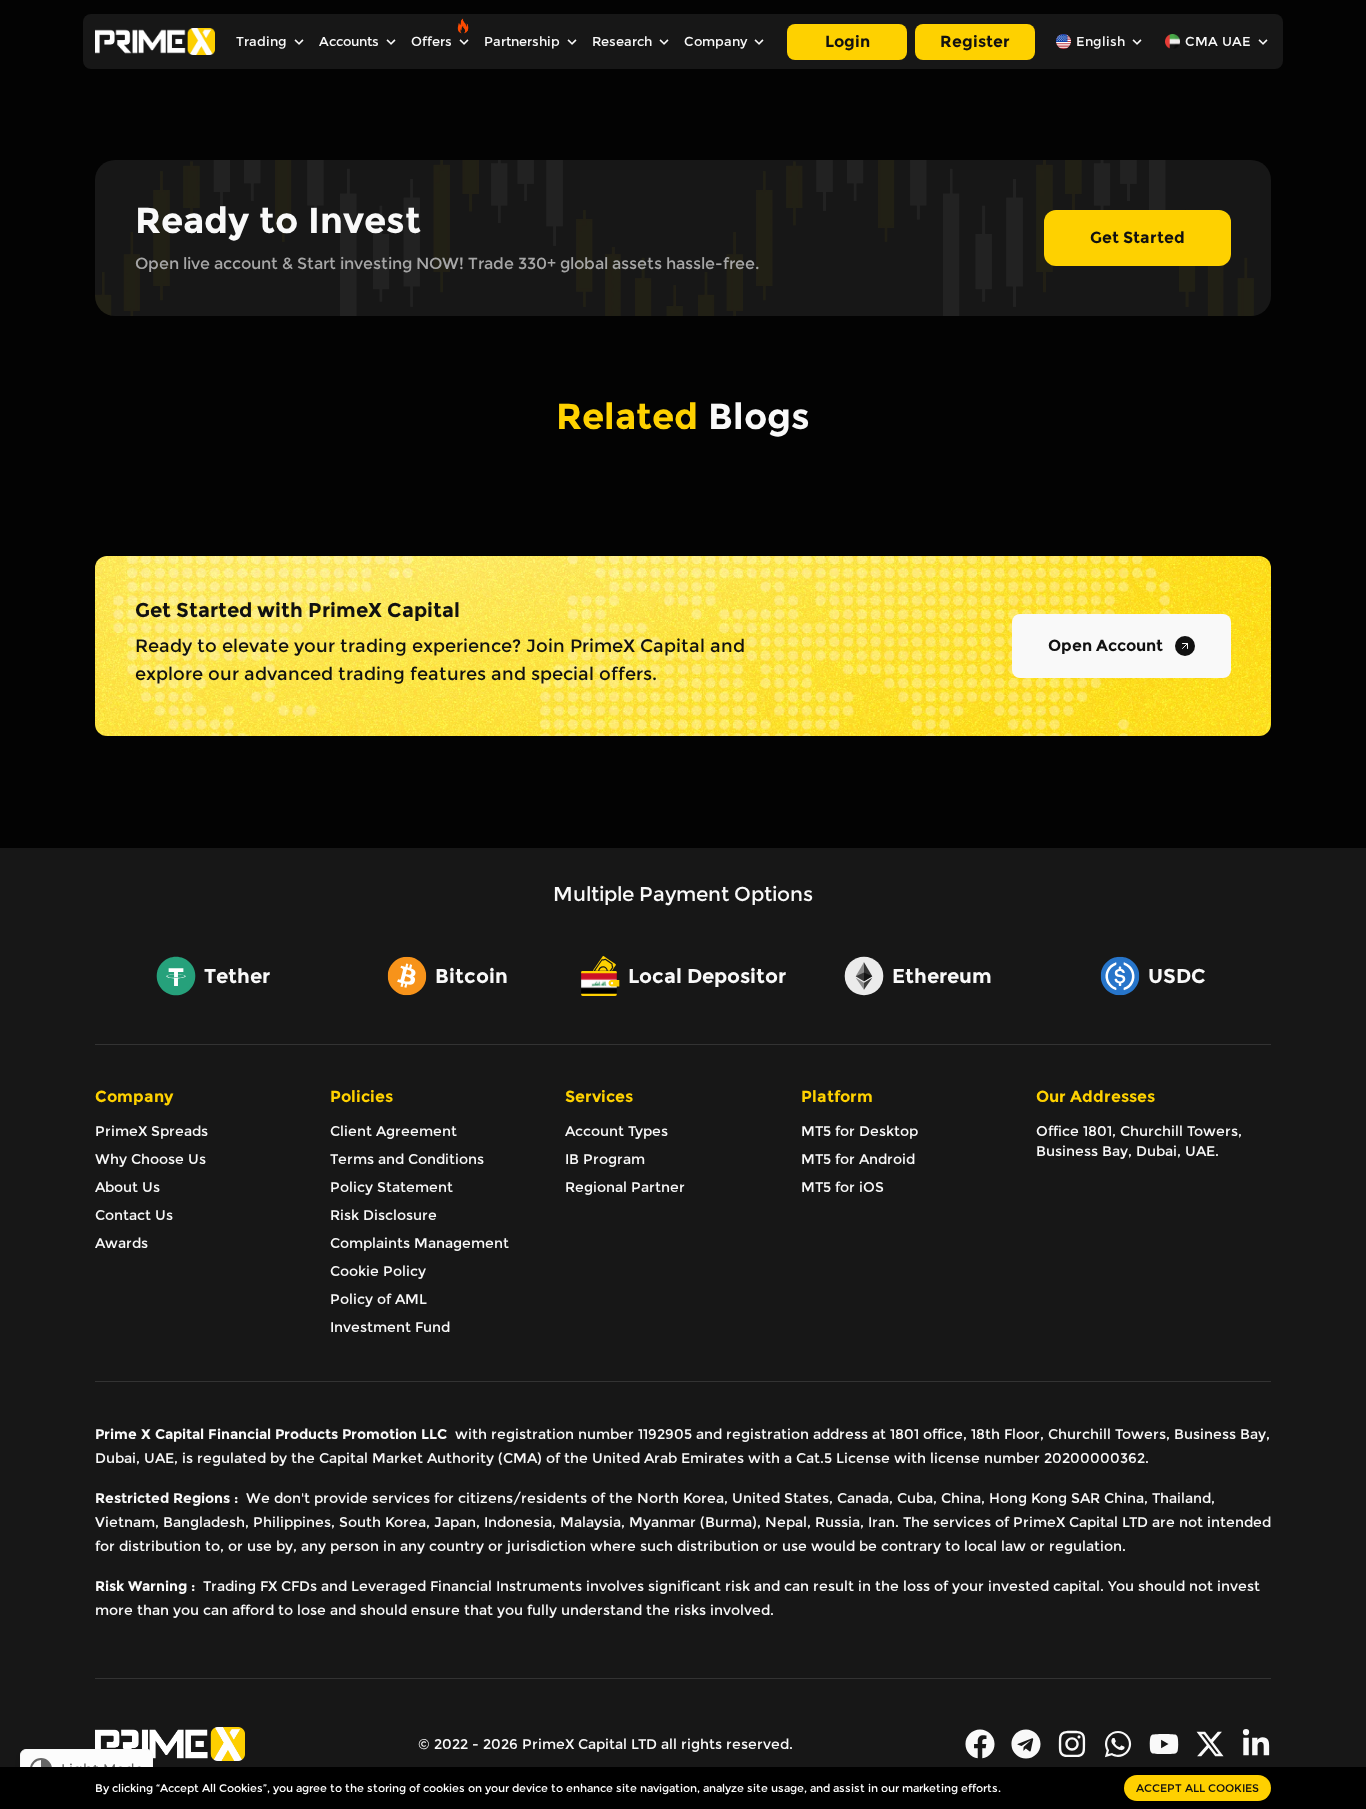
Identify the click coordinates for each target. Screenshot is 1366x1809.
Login (847, 41)
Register (975, 41)
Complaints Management (419, 1243)
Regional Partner (625, 1187)
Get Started (1137, 237)
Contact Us (134, 1215)
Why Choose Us (150, 1159)
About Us (127, 1187)
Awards (121, 1243)
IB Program (605, 1159)
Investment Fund (390, 1327)
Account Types (616, 1131)
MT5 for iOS (842, 1187)
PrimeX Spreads (151, 1131)
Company (715, 41)
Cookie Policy (378, 1271)
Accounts (349, 41)
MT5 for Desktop (859, 1131)
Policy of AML (378, 1299)
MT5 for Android (858, 1159)
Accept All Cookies (1197, 1788)
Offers (431, 41)
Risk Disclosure (383, 1215)
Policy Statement (391, 1187)
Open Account (1105, 645)
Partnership (522, 41)
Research (622, 41)
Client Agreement (393, 1131)
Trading (261, 41)
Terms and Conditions (407, 1159)
